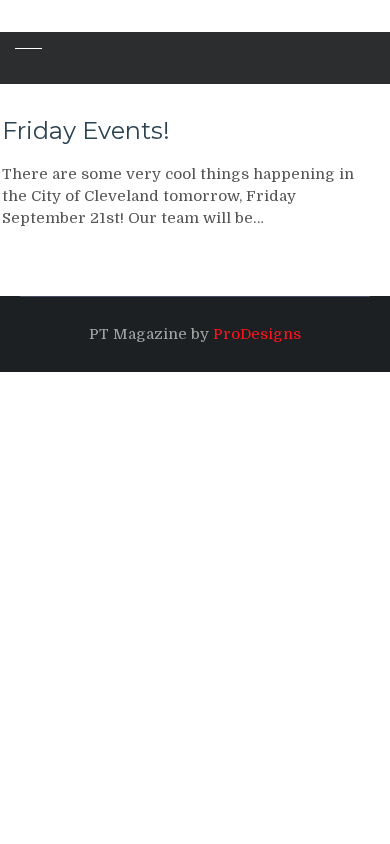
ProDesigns (257, 334)
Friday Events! (86, 130)
